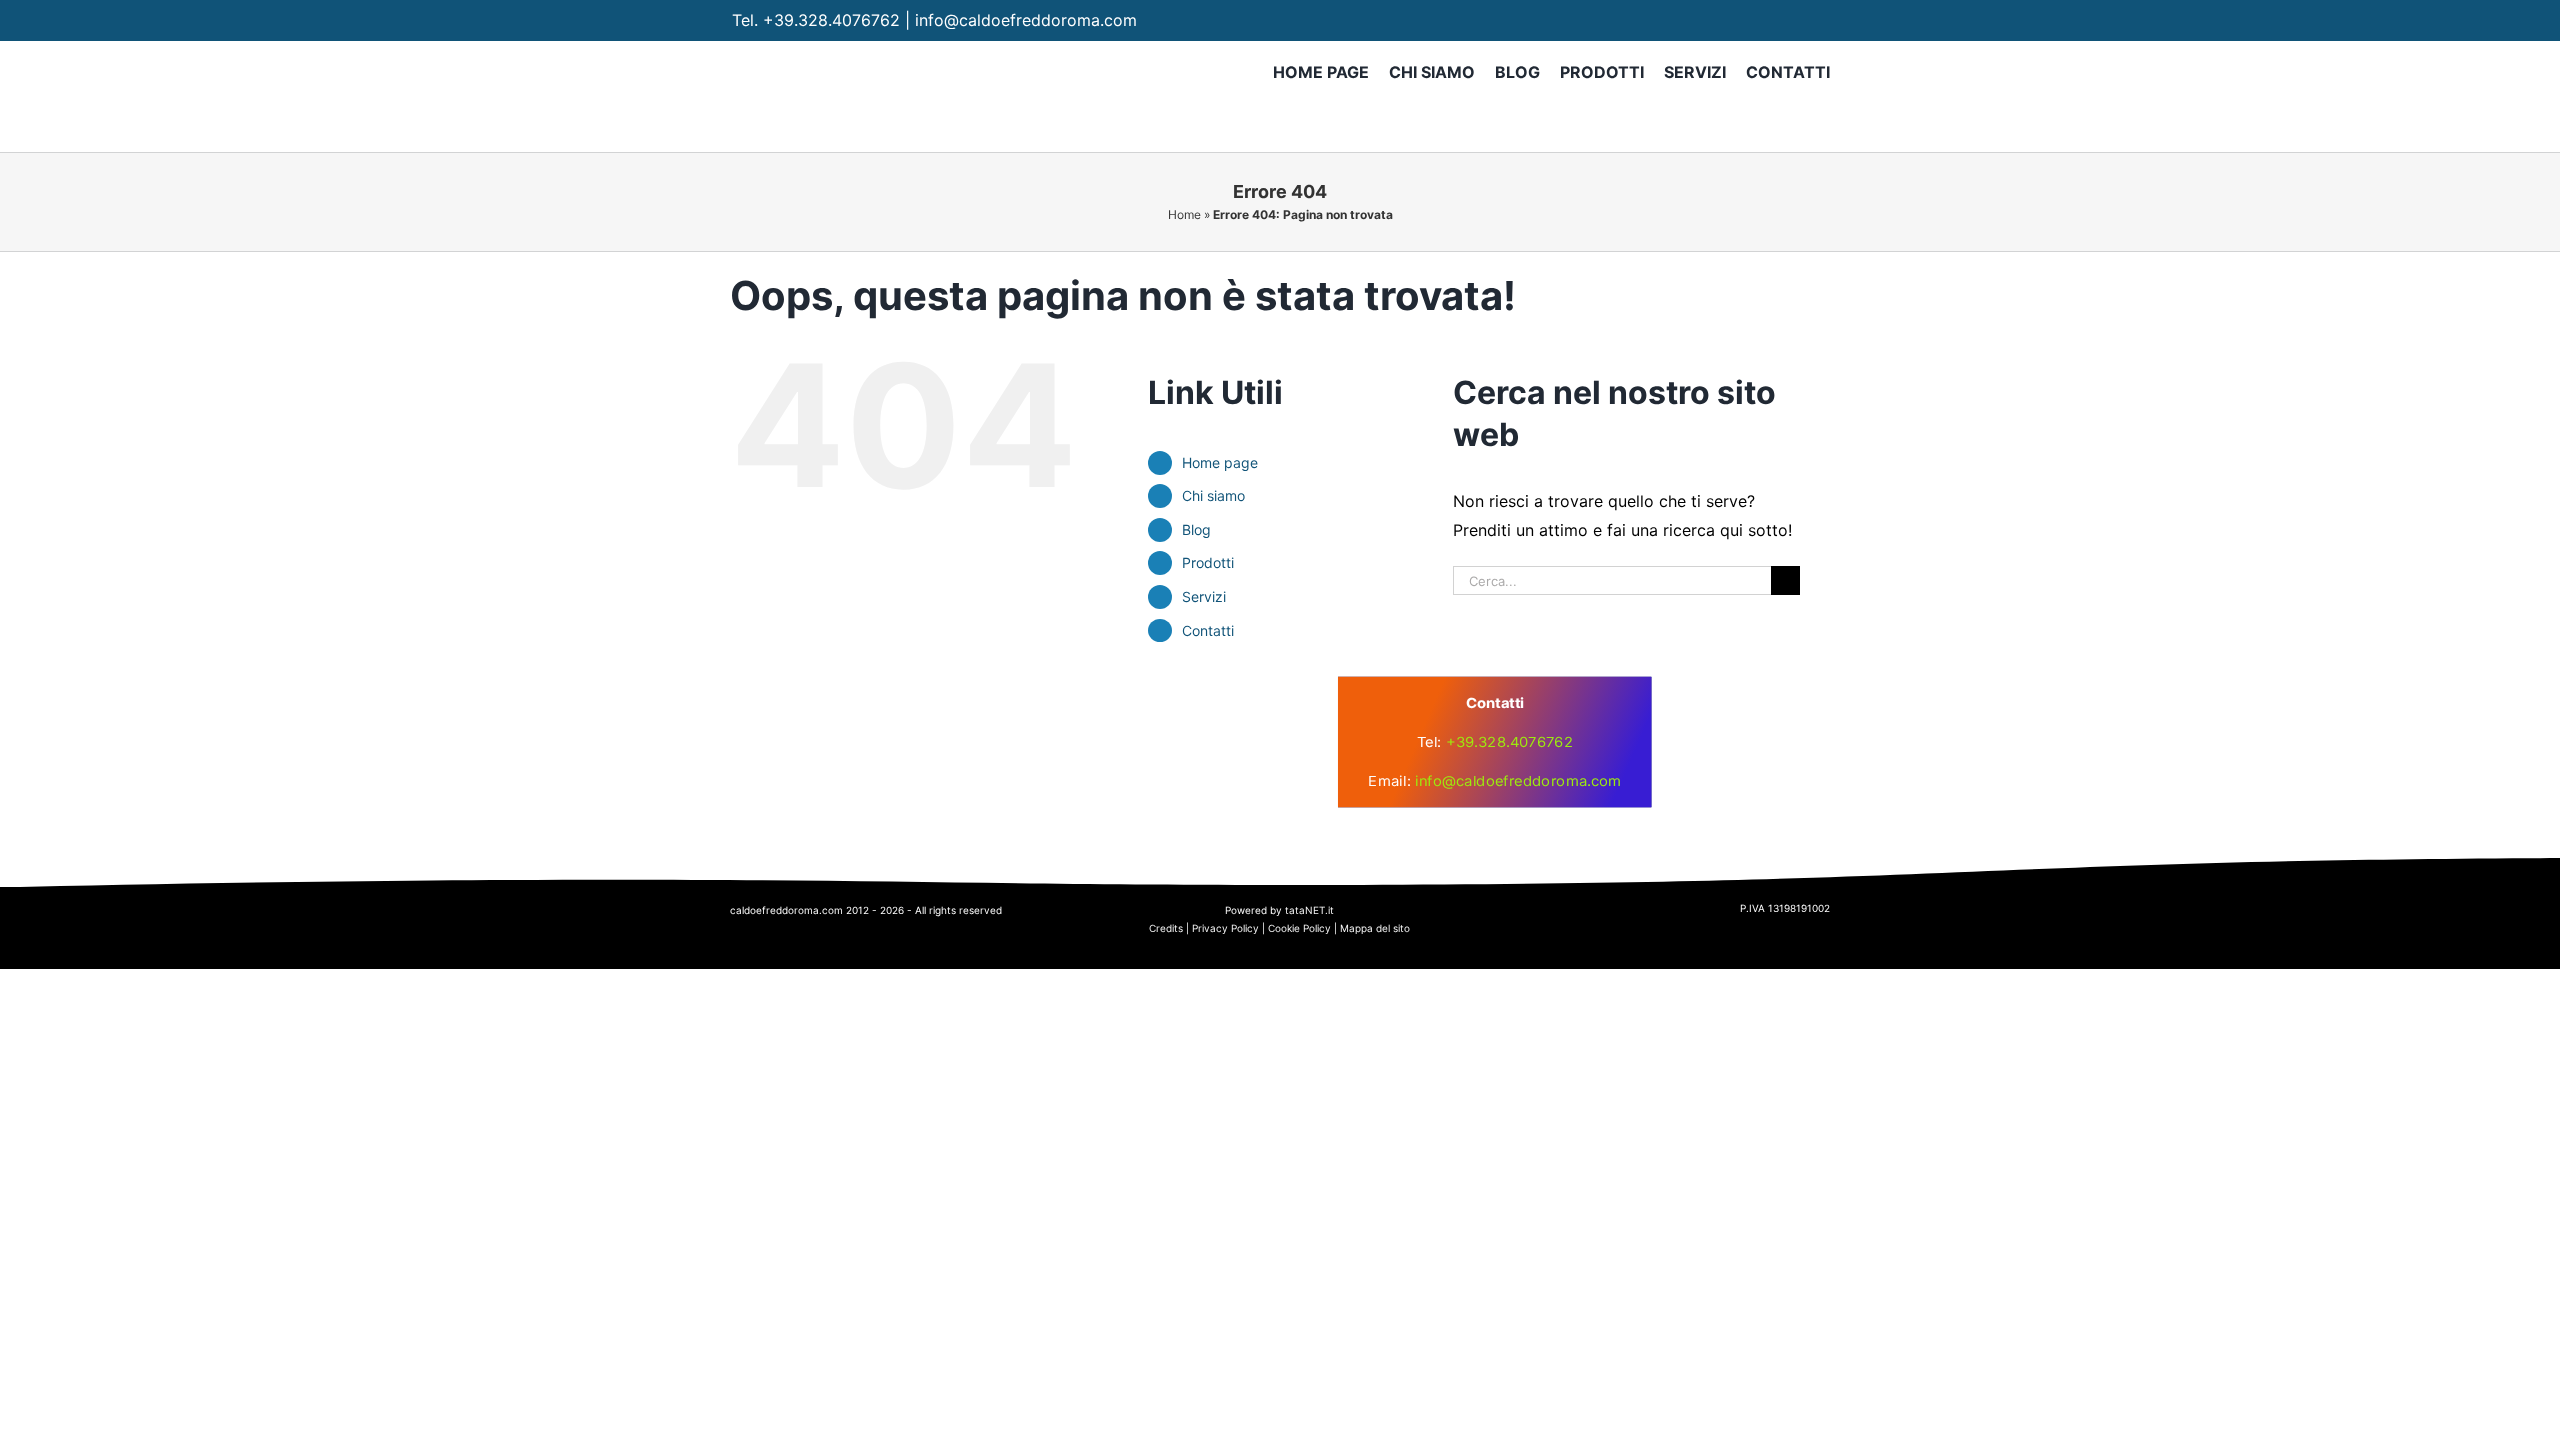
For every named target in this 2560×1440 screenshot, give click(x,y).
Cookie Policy (1299, 928)
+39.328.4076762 (831, 20)
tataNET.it (1309, 910)
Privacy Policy (1225, 928)
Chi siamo (1213, 495)
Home (1184, 214)
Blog (1196, 529)
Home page (1220, 462)
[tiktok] (1818, 20)
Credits (1166, 928)
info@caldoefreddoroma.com (1026, 20)
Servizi (1204, 596)
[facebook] (1740, 20)
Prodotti (1208, 562)
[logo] (1089, 710)
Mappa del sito (1375, 928)
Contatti (1208, 630)
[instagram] (1779, 20)
